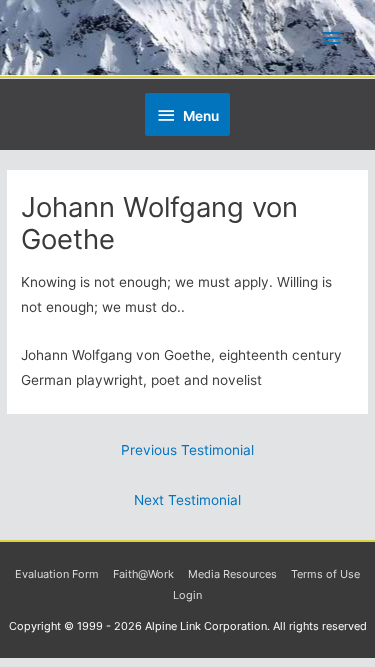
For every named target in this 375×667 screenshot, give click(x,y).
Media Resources (232, 574)
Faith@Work (143, 574)
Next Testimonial (187, 500)
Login (187, 595)
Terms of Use (325, 574)
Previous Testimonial (187, 450)
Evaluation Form (57, 574)
